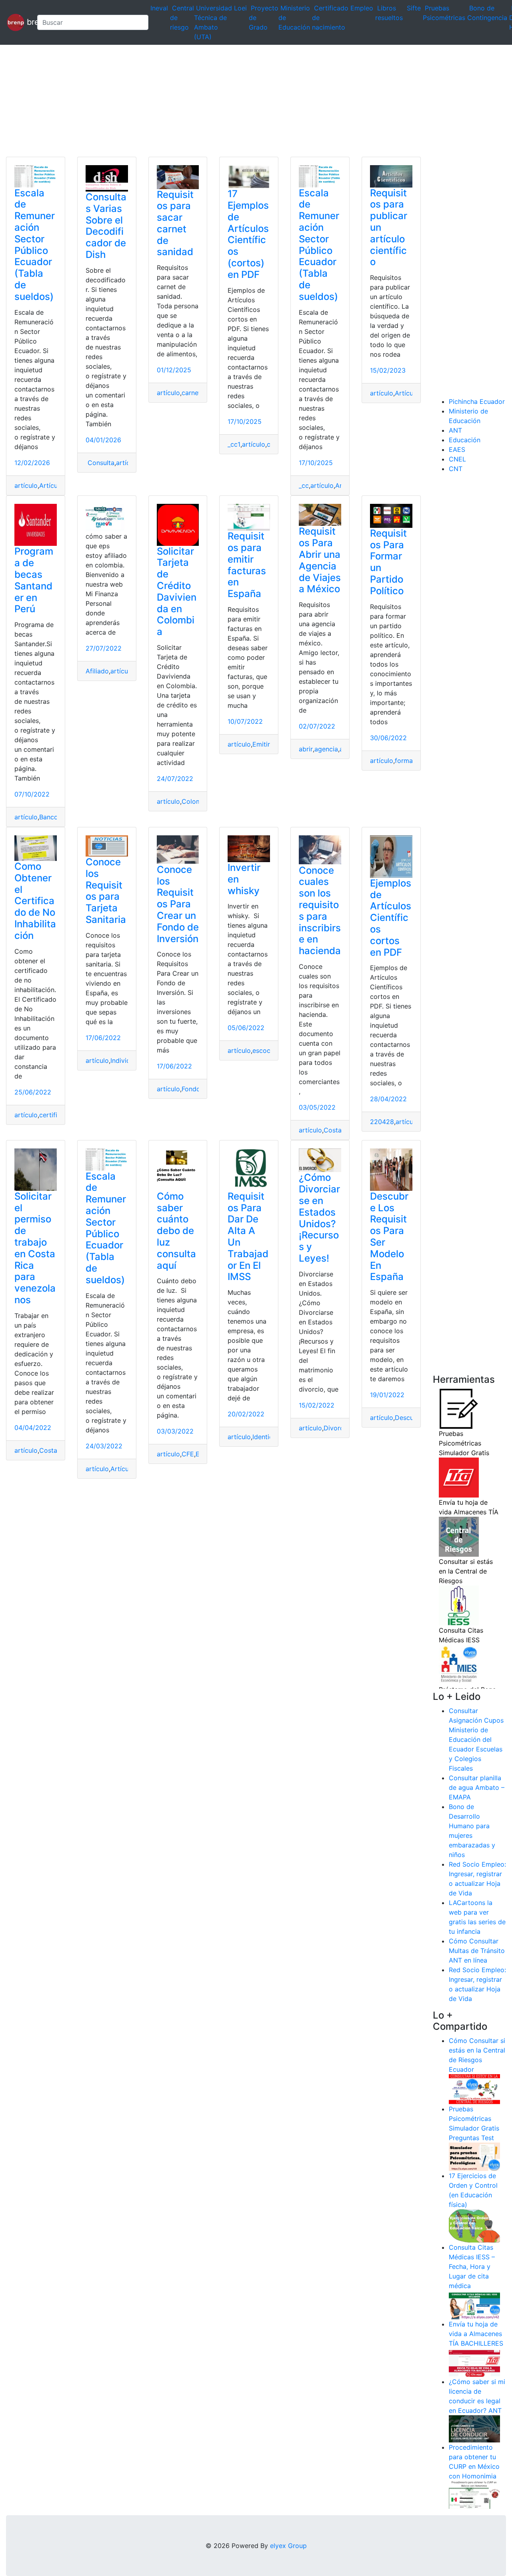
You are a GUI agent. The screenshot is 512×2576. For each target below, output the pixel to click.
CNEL (457, 459)
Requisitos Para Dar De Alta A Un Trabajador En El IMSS (248, 1237)
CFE (188, 1454)
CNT (456, 469)
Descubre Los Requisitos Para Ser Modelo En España (389, 1237)
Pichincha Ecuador (477, 401)
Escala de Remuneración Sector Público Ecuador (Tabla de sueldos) (35, 245)
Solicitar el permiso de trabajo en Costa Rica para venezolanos (35, 1248)
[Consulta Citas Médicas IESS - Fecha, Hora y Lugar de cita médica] (474, 2304)
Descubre (409, 1418)
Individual (125, 1060)
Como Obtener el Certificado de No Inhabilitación (35, 901)
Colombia (196, 801)
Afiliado (97, 671)
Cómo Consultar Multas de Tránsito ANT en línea (477, 1951)
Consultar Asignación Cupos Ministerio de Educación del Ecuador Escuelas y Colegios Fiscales (476, 1739)
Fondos (193, 1089)
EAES (457, 449)
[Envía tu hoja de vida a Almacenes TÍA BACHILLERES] (474, 2362)
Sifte (414, 8)
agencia (326, 749)
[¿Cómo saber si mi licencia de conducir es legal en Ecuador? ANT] (474, 2428)
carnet (191, 393)
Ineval (159, 8)
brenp (28, 22)
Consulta (100, 463)
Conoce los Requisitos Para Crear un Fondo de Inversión (178, 904)
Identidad (267, 1437)
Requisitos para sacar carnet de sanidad (175, 223)
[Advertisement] (240, 101)
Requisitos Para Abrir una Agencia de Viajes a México (320, 560)
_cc (304, 485)
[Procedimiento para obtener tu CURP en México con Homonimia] (474, 2494)
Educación (465, 440)
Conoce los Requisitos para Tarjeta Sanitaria (106, 891)
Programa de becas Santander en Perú (34, 580)
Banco (49, 817)
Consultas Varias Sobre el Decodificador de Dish (106, 226)
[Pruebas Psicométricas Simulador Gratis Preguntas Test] (474, 2156)
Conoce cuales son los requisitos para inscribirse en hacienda (320, 911)
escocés (265, 1050)
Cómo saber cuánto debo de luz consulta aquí (176, 1231)
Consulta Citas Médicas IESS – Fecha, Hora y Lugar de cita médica (472, 2266)
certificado (56, 1115)
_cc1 (234, 444)
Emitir (261, 744)
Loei (240, 8)
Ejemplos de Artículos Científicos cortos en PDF (391, 918)
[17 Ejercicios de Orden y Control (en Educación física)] (474, 2225)
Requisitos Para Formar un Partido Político (388, 562)
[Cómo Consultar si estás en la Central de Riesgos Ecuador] (474, 2089)
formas (405, 761)
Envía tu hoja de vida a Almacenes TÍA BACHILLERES (476, 2334)
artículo (26, 485)
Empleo (362, 8)
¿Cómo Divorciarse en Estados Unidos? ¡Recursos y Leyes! (319, 1218)
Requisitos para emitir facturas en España (247, 565)
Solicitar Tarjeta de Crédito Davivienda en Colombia (177, 592)
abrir (306, 749)
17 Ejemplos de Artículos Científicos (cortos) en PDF (248, 234)
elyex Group (288, 2546)
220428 (382, 1122)
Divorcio (336, 1428)
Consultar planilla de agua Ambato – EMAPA (477, 1787)
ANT (455, 430)
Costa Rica (340, 1130)
